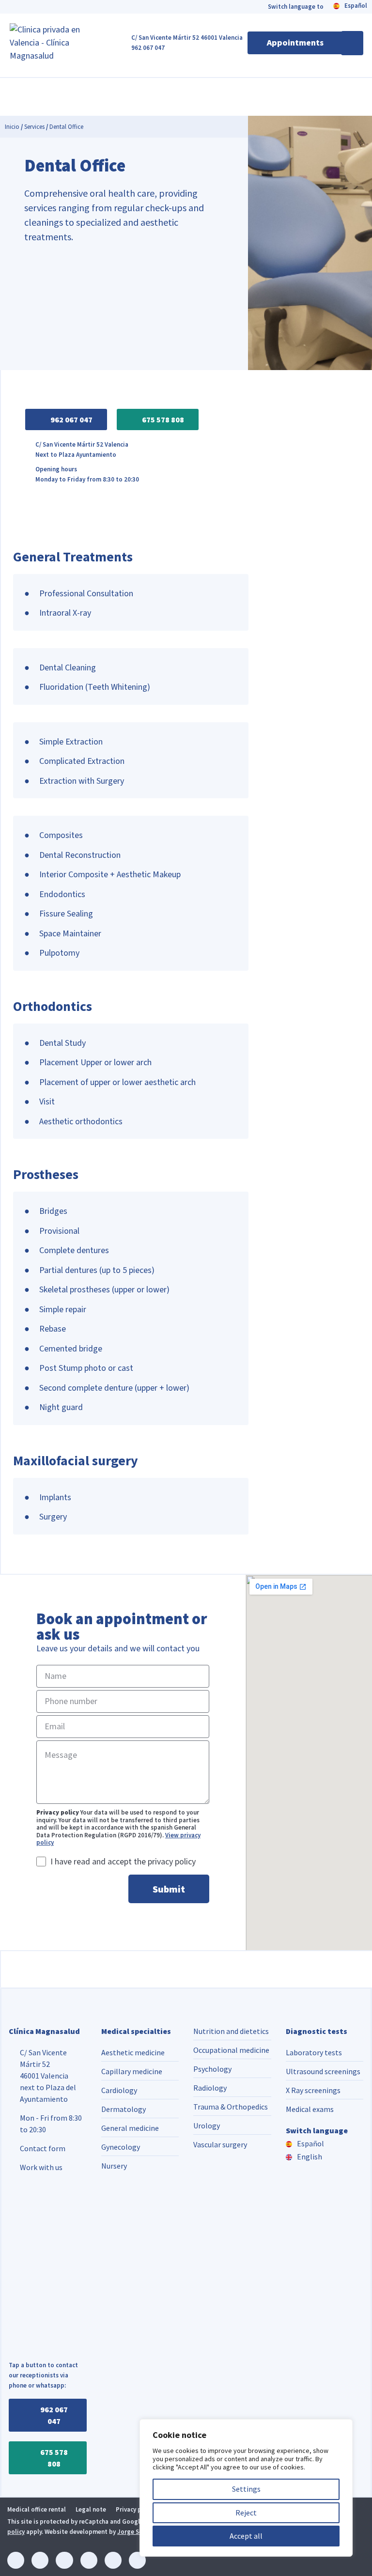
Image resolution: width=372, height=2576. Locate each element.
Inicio (12, 127)
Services (34, 127)
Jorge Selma (135, 2532)
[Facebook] (64, 2560)
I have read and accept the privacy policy (123, 1861)
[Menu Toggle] (352, 43)
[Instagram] (40, 2560)
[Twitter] (89, 2560)
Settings (246, 2489)
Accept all (246, 2536)
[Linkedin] (16, 2560)
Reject (246, 2513)
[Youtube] (113, 2560)
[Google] (137, 2560)
